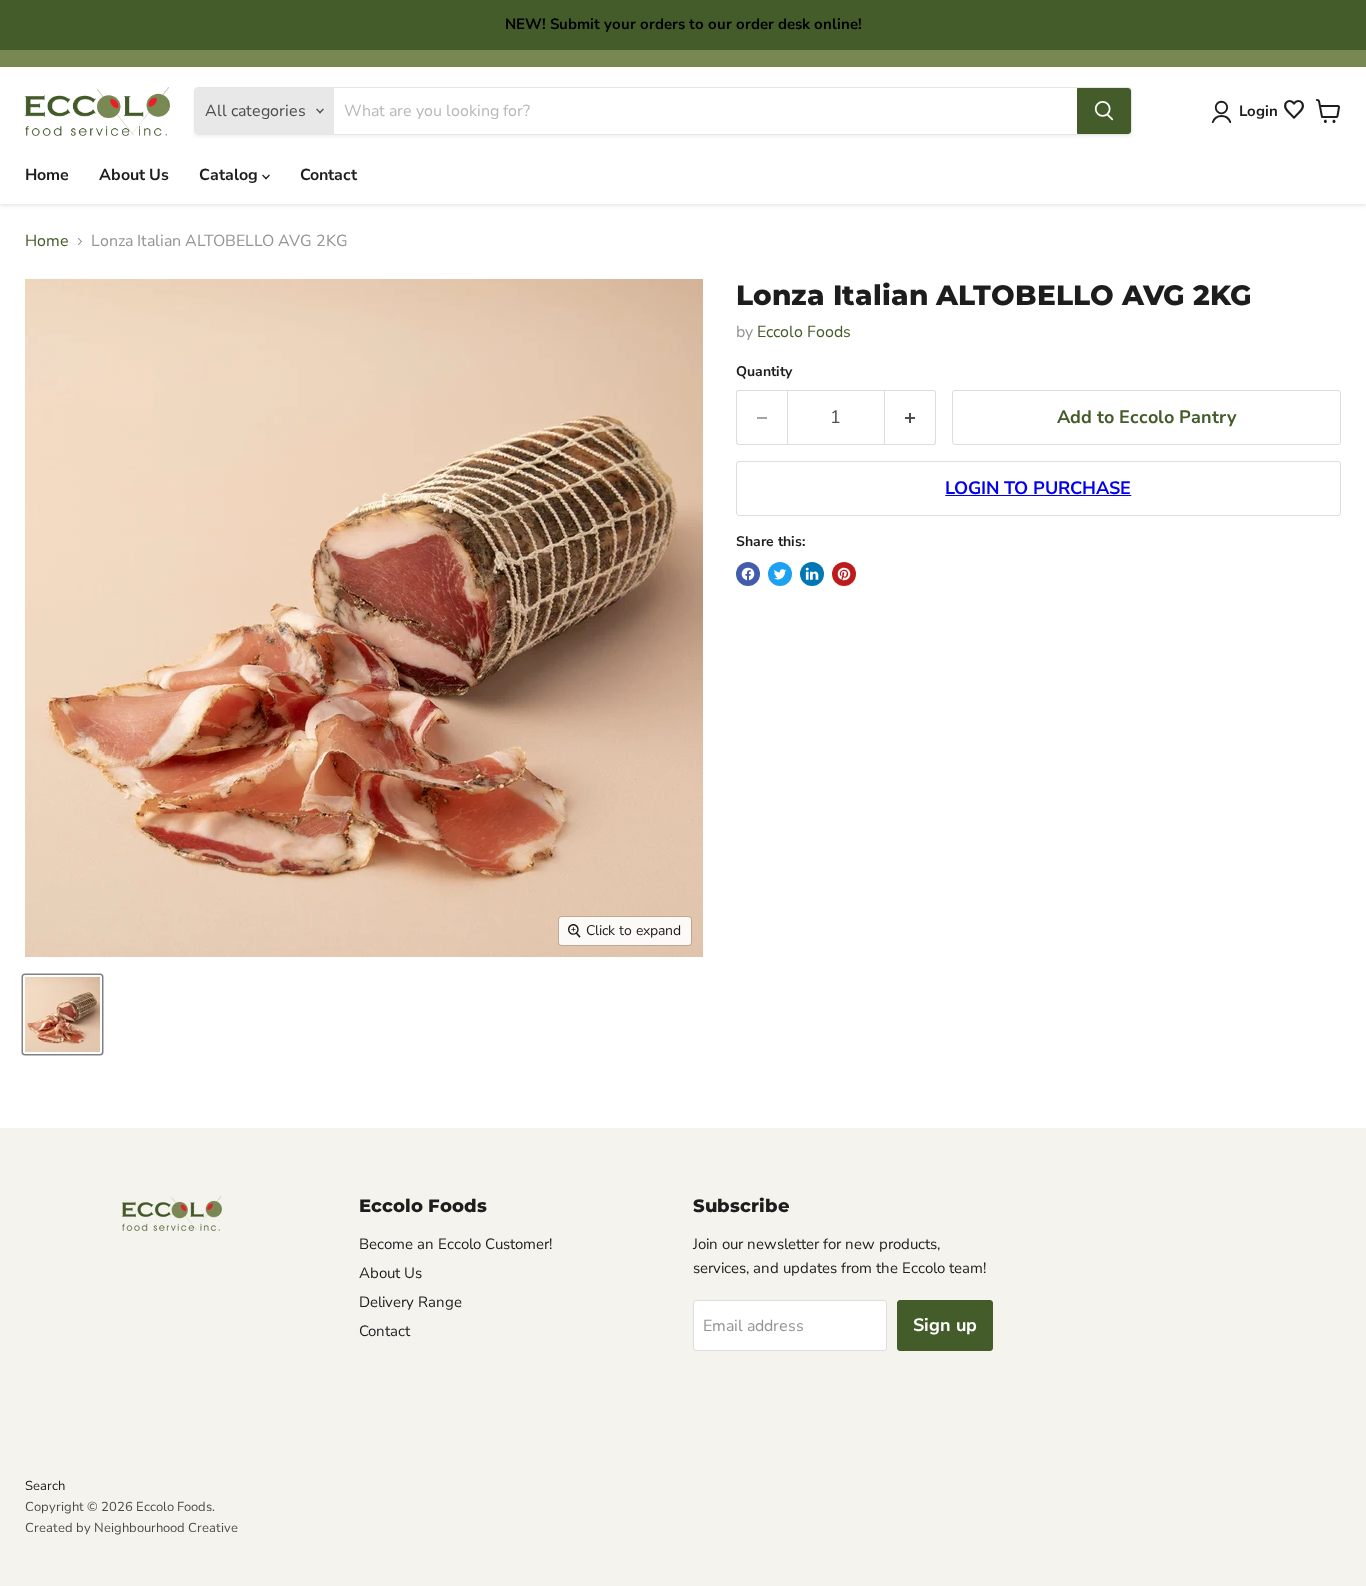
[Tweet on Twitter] (780, 574)
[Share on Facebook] (748, 574)
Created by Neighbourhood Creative (131, 1528)
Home (47, 175)
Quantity (764, 372)
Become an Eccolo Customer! (455, 1244)
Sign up (945, 1325)
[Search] (1104, 111)
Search (45, 1486)
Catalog (230, 175)
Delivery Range (410, 1302)
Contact (328, 175)
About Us (134, 175)
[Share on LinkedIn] (812, 574)
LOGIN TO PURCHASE (1038, 488)
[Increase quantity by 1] (910, 417)
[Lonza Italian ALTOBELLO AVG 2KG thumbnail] (62, 1014)
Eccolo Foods (804, 332)
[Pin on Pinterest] (844, 574)
